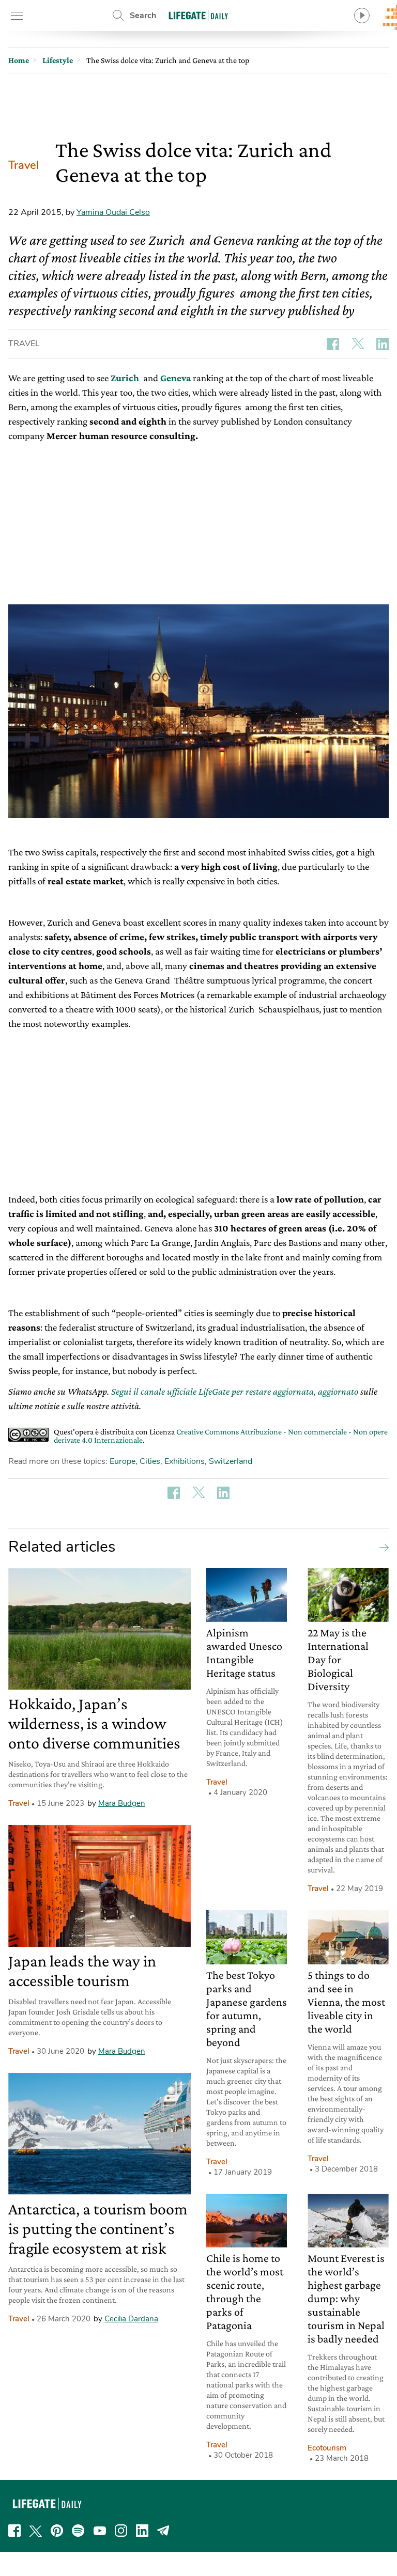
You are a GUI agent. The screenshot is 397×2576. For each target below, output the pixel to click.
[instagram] (121, 2531)
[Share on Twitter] (358, 344)
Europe (123, 1461)
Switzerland (231, 1461)
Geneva (175, 378)
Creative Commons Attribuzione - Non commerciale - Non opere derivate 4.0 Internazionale (221, 1436)
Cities (150, 1461)
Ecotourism (327, 2448)
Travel (24, 165)
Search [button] (143, 15)
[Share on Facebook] (333, 344)
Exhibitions (185, 1461)
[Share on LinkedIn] (383, 344)
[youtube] (100, 2531)
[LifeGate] (198, 15)
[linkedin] (142, 2531)
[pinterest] (57, 2531)
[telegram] (163, 2531)
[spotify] (78, 2531)
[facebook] (14, 2531)
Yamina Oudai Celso (113, 212)
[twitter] (36, 2531)
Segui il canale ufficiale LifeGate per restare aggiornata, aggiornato (235, 1391)
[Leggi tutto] (381, 1547)
